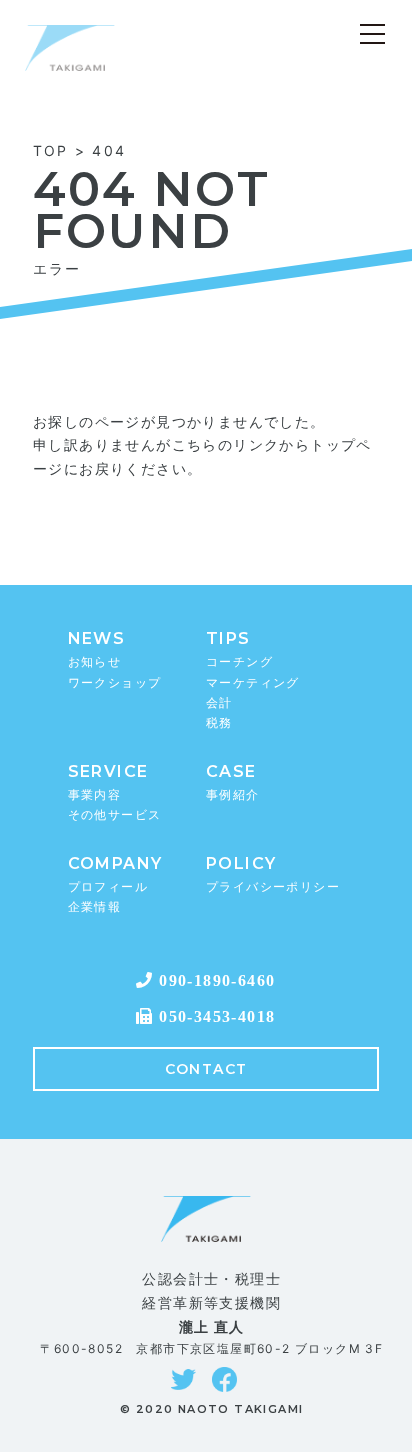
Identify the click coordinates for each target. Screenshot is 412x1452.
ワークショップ (115, 682)
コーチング (239, 661)
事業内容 (95, 794)
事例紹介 (233, 794)
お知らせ (95, 661)
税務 (219, 722)
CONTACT (206, 1069)
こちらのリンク (226, 444)
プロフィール (108, 886)
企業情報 (95, 906)
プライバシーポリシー (273, 886)
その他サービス (115, 814)
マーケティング (253, 682)
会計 (219, 702)
